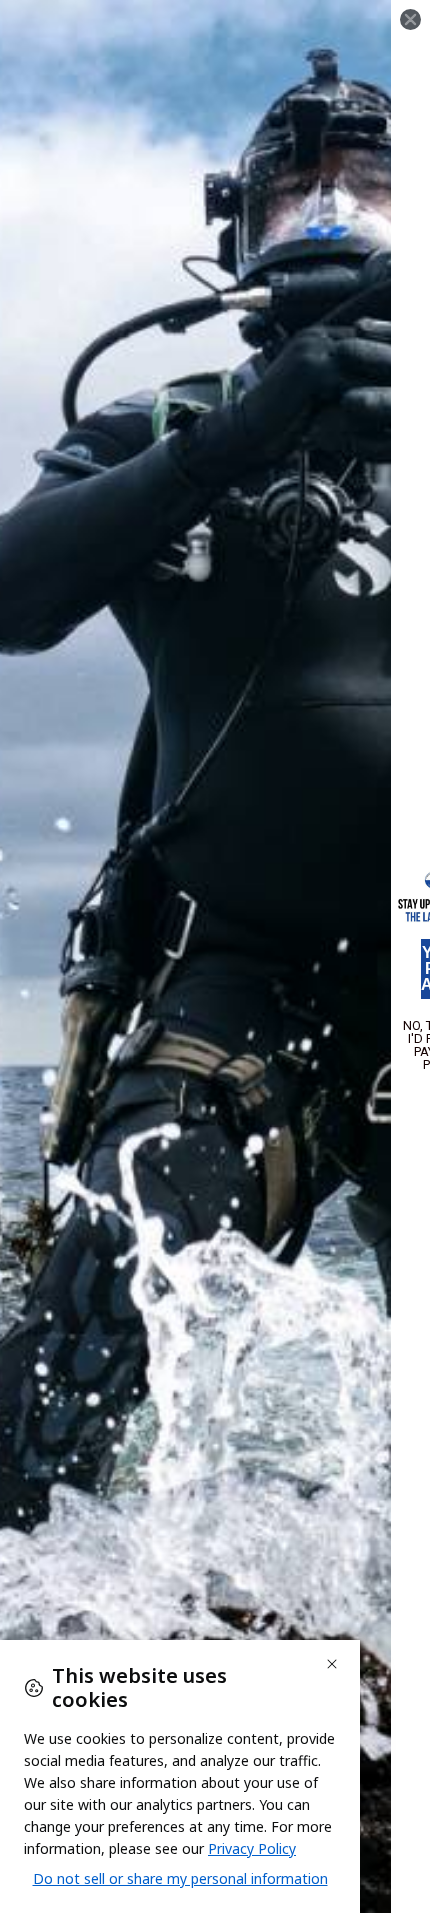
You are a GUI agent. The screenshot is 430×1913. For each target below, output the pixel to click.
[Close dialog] (410, 19)
